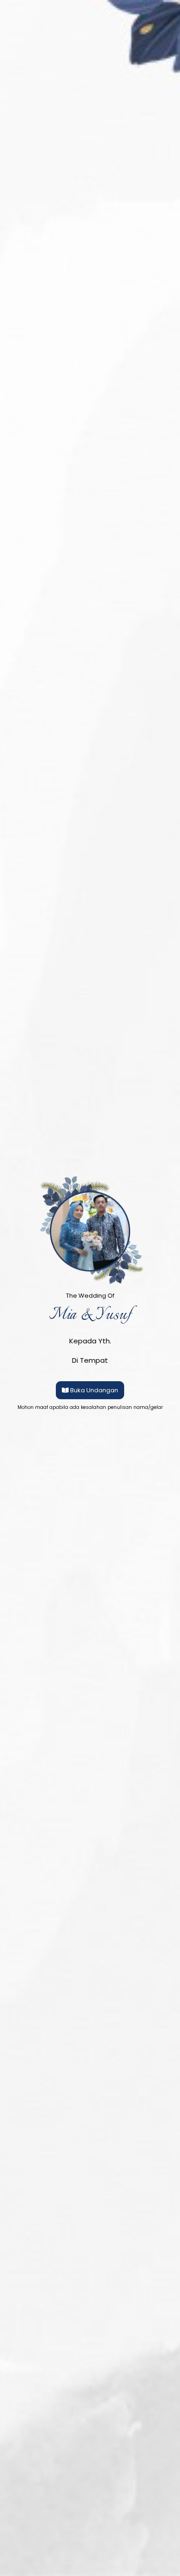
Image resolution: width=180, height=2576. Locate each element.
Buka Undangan (94, 1390)
